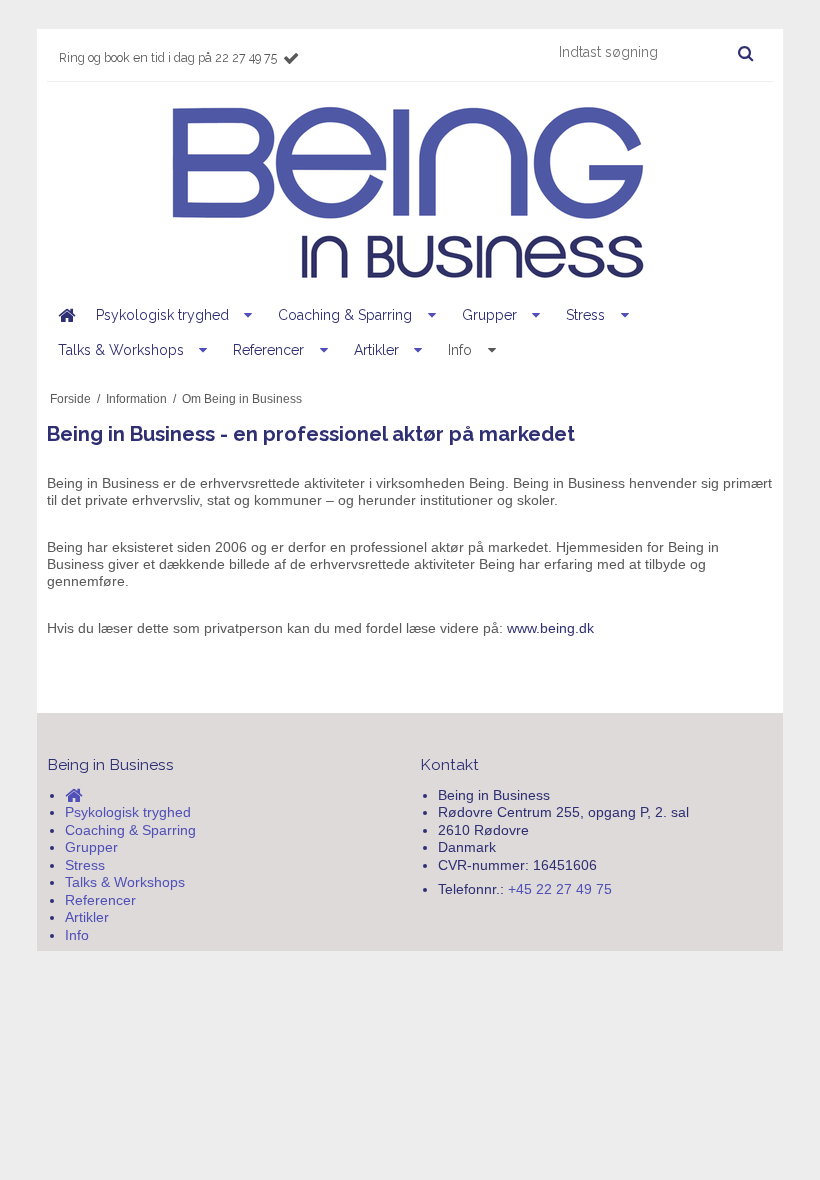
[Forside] (66, 315)
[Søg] (745, 53)
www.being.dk (550, 628)
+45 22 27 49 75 (560, 889)
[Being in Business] (410, 193)
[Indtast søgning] (655, 52)
